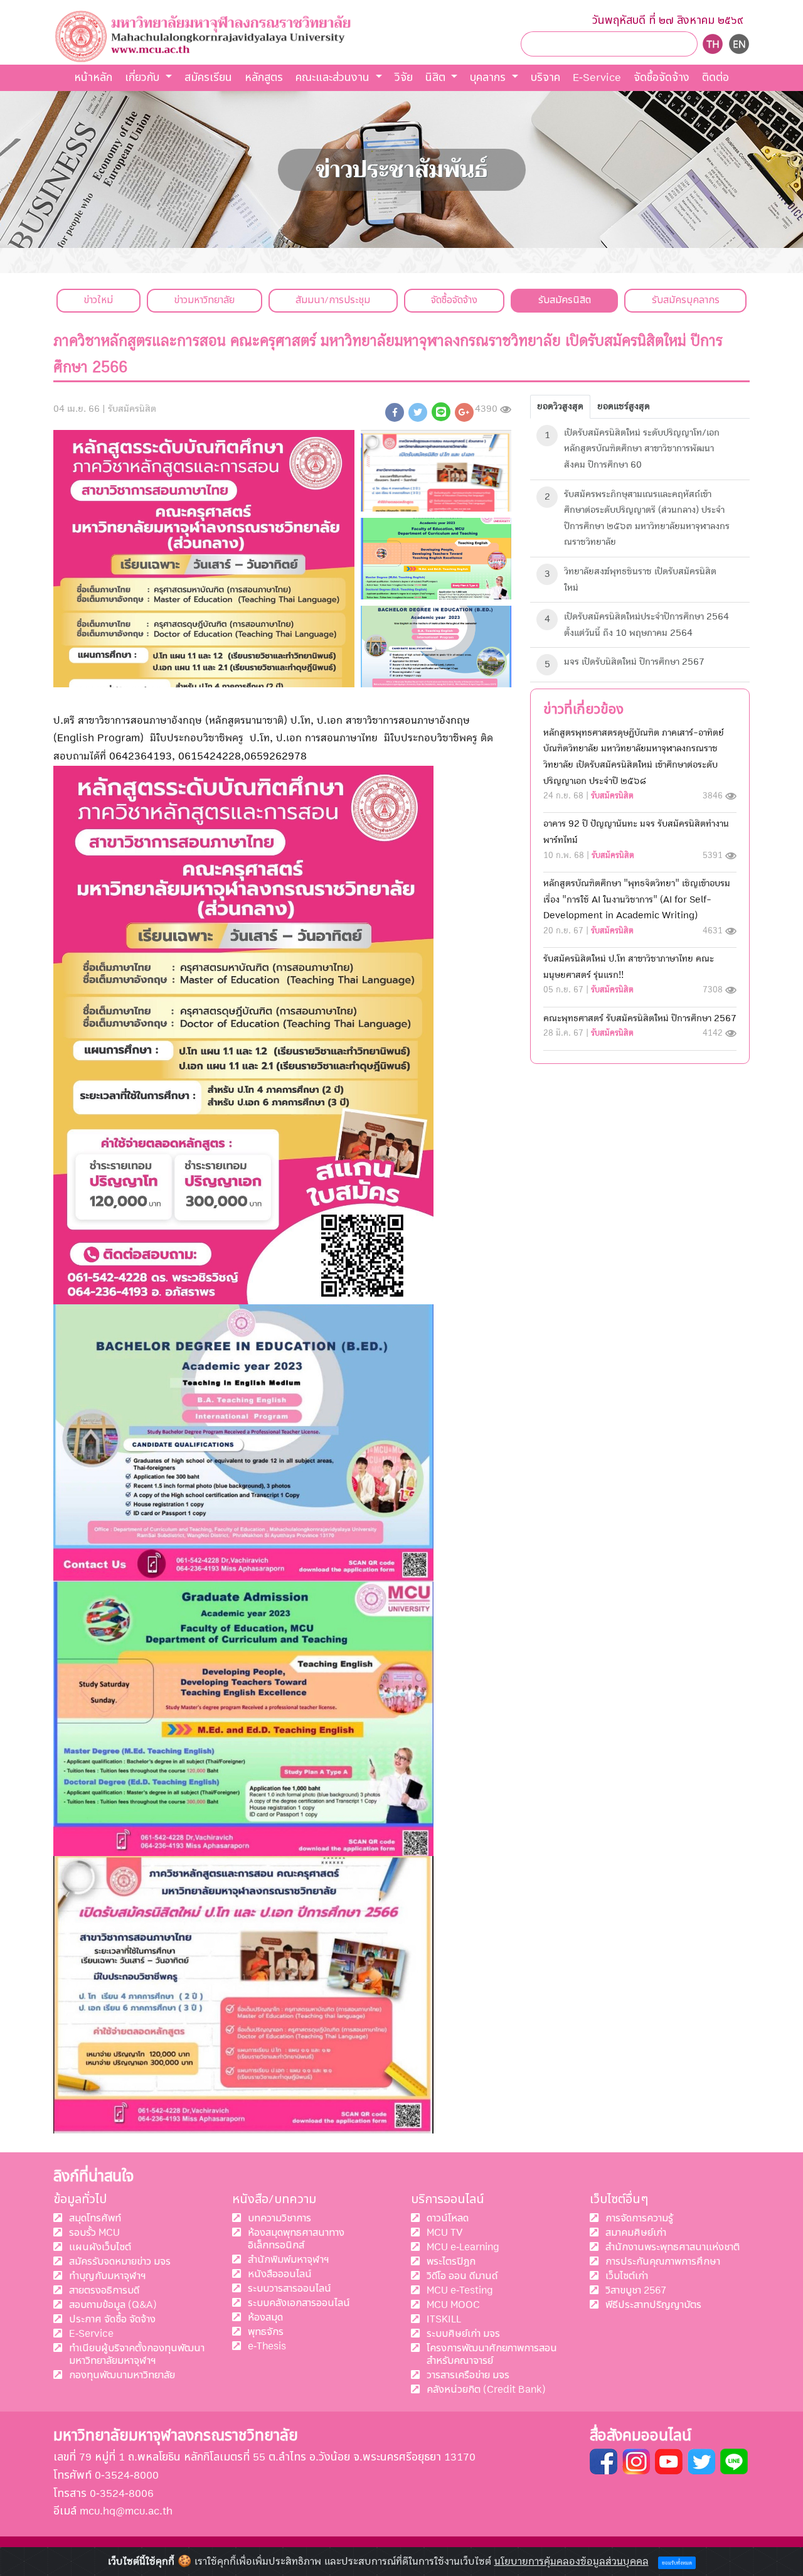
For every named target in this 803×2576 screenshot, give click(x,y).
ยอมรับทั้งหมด (677, 2563)
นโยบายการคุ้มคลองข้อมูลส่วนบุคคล (572, 2562)
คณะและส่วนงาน (334, 78)
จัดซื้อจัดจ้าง (454, 300)
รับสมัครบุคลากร (686, 300)
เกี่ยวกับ (144, 78)
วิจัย (404, 78)
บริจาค (545, 78)
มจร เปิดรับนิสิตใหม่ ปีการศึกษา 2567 (634, 662)
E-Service (597, 78)
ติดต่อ (715, 78)
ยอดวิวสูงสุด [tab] (560, 406)
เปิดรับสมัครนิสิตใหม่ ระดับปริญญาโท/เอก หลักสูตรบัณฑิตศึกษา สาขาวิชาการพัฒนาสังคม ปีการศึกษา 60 (642, 448)
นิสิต (437, 78)
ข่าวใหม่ (98, 300)
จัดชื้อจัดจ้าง (662, 78)
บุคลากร (489, 78)
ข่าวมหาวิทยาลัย (204, 300)
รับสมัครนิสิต (565, 300)
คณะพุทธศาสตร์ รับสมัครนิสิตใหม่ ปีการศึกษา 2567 (640, 1018)
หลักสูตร (264, 78)
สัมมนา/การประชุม (333, 300)
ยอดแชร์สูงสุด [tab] (624, 406)
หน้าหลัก (93, 78)
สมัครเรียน (208, 78)
